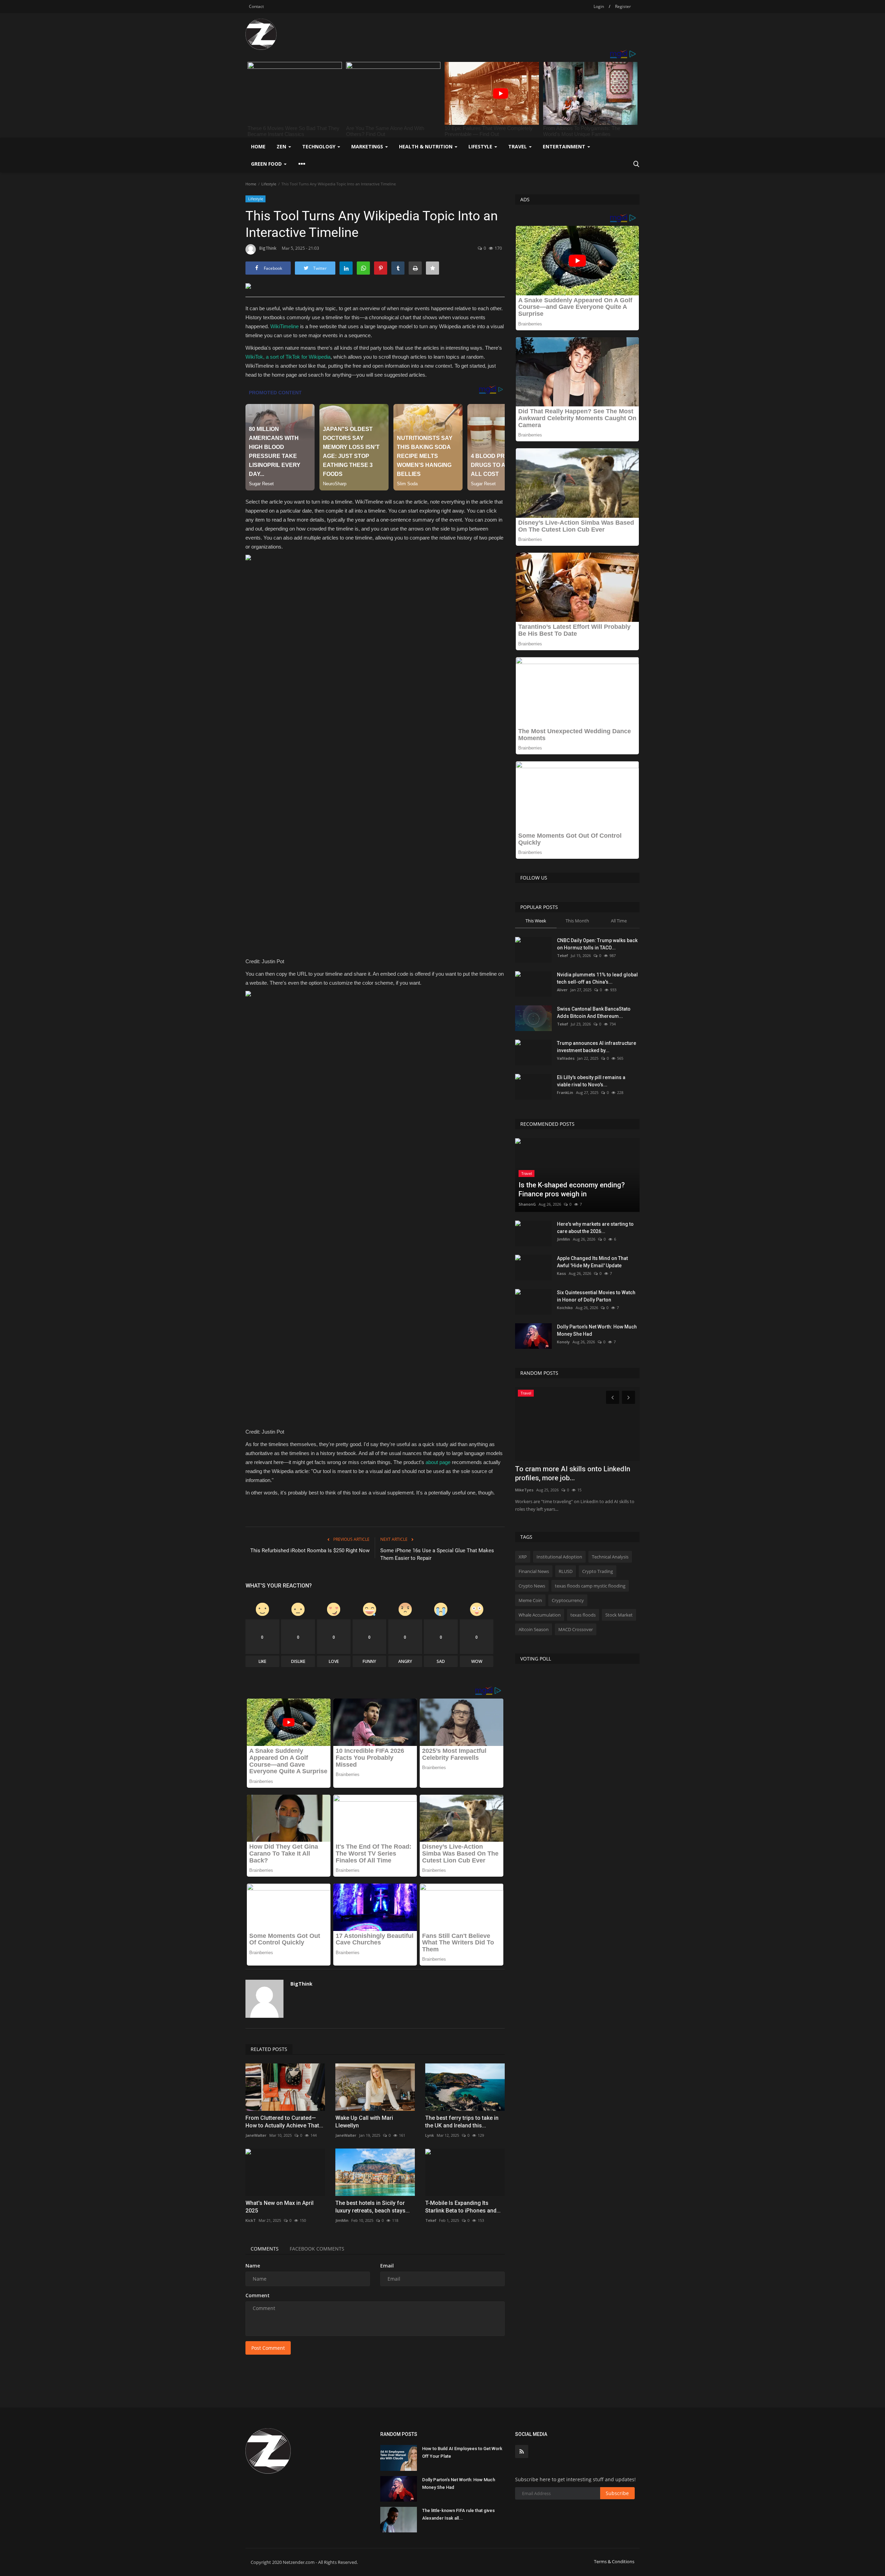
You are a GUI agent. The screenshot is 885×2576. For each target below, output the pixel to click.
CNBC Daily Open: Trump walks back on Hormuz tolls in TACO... (597, 944)
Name (253, 2266)
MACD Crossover (576, 1629)
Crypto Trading (598, 1571)
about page (438, 1462)
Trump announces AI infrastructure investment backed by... (597, 1047)
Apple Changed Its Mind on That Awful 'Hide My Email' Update (592, 1262)
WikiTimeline (285, 326)
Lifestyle (269, 184)
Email (387, 2266)
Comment (258, 2295)
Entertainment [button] (565, 146)
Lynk (430, 2135)
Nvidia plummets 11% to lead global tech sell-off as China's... (597, 978)
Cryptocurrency (568, 1600)
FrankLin (565, 1092)
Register (623, 6)
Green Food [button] (267, 164)
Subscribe (617, 2493)
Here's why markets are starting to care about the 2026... (595, 1228)
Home (258, 146)
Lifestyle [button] (481, 146)
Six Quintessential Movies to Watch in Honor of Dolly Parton (596, 1296)
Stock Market (619, 1615)
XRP (523, 1557)
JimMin (342, 2220)
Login (599, 6)
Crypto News (532, 1586)
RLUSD (566, 1571)
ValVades (566, 1058)
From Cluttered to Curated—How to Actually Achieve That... (284, 2122)
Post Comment (268, 2348)
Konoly (563, 1342)
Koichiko (565, 1308)
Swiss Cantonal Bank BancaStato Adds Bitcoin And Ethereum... (594, 1013)
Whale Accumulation (540, 1615)
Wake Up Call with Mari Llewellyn (364, 2122)
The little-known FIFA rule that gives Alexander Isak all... (458, 2514)
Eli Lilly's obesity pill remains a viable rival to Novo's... (591, 1081)
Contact (256, 6)
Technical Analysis (610, 1557)
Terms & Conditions (614, 2561)
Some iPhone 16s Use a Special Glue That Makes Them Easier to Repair (437, 1554)
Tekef (431, 2220)
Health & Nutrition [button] (426, 146)
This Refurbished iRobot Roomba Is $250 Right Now (310, 1551)
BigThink (268, 248)
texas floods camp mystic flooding (590, 1586)
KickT (251, 2220)
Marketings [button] (368, 146)
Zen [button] (282, 146)
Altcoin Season (534, 1629)
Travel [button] (518, 146)
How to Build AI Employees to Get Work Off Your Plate (462, 2452)
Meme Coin (530, 1600)
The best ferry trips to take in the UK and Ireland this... (462, 2122)
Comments (265, 2249)
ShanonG (527, 1204)
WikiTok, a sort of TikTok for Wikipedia (288, 357)
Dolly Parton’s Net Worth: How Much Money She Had (597, 1330)
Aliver (562, 990)
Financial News (534, 1571)
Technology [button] (319, 146)
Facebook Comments (317, 2249)
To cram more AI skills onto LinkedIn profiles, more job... (573, 1473)
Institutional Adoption (559, 1557)
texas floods (583, 1615)
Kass (561, 1273)
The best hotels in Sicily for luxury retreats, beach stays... (372, 2207)
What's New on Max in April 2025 (280, 2207)
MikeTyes (524, 1490)
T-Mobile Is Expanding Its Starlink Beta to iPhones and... (463, 2207)
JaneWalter (256, 2135)
